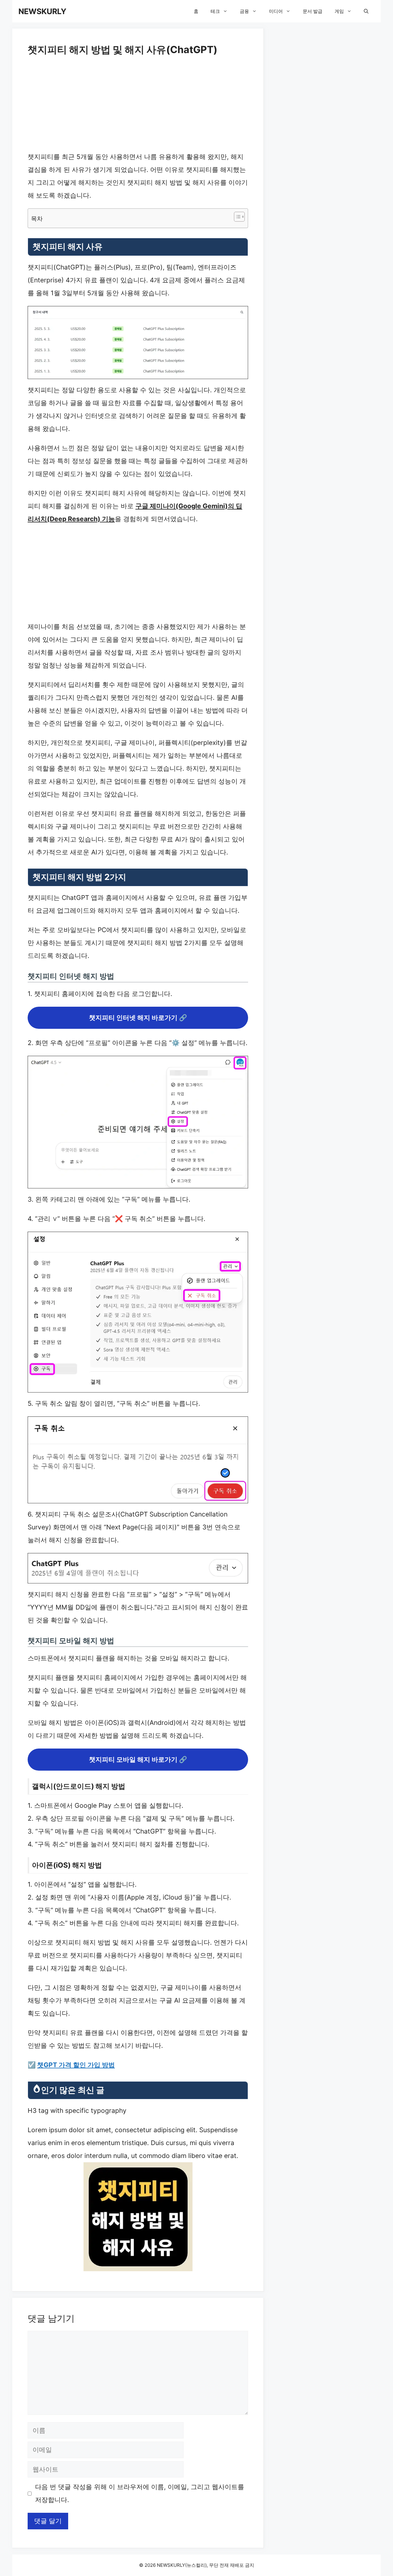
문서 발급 (313, 11)
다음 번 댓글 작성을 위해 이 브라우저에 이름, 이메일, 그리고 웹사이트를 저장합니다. (140, 2493)
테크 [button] (215, 11)
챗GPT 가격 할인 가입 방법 (76, 2065)
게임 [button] (339, 11)
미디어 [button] (276, 11)
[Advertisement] (138, 105)
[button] (366, 11)
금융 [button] (244, 11)
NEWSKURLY (42, 11)
